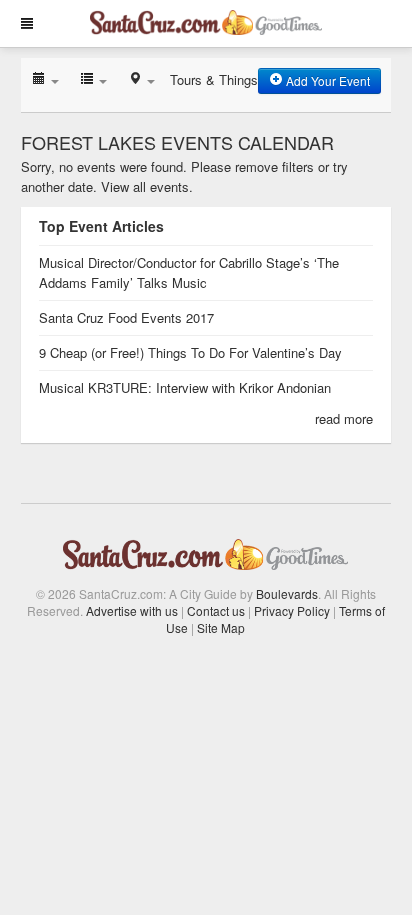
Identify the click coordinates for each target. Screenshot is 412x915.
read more (344, 418)
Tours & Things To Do (233, 79)
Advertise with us (132, 610)
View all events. (147, 186)
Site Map (221, 627)
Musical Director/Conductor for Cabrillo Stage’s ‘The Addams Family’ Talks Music (189, 272)
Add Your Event (326, 80)
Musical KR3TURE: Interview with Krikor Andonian (185, 387)
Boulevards (287, 593)
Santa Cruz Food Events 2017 (126, 317)
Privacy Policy (292, 610)
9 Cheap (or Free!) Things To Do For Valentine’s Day (190, 352)
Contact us (216, 610)
